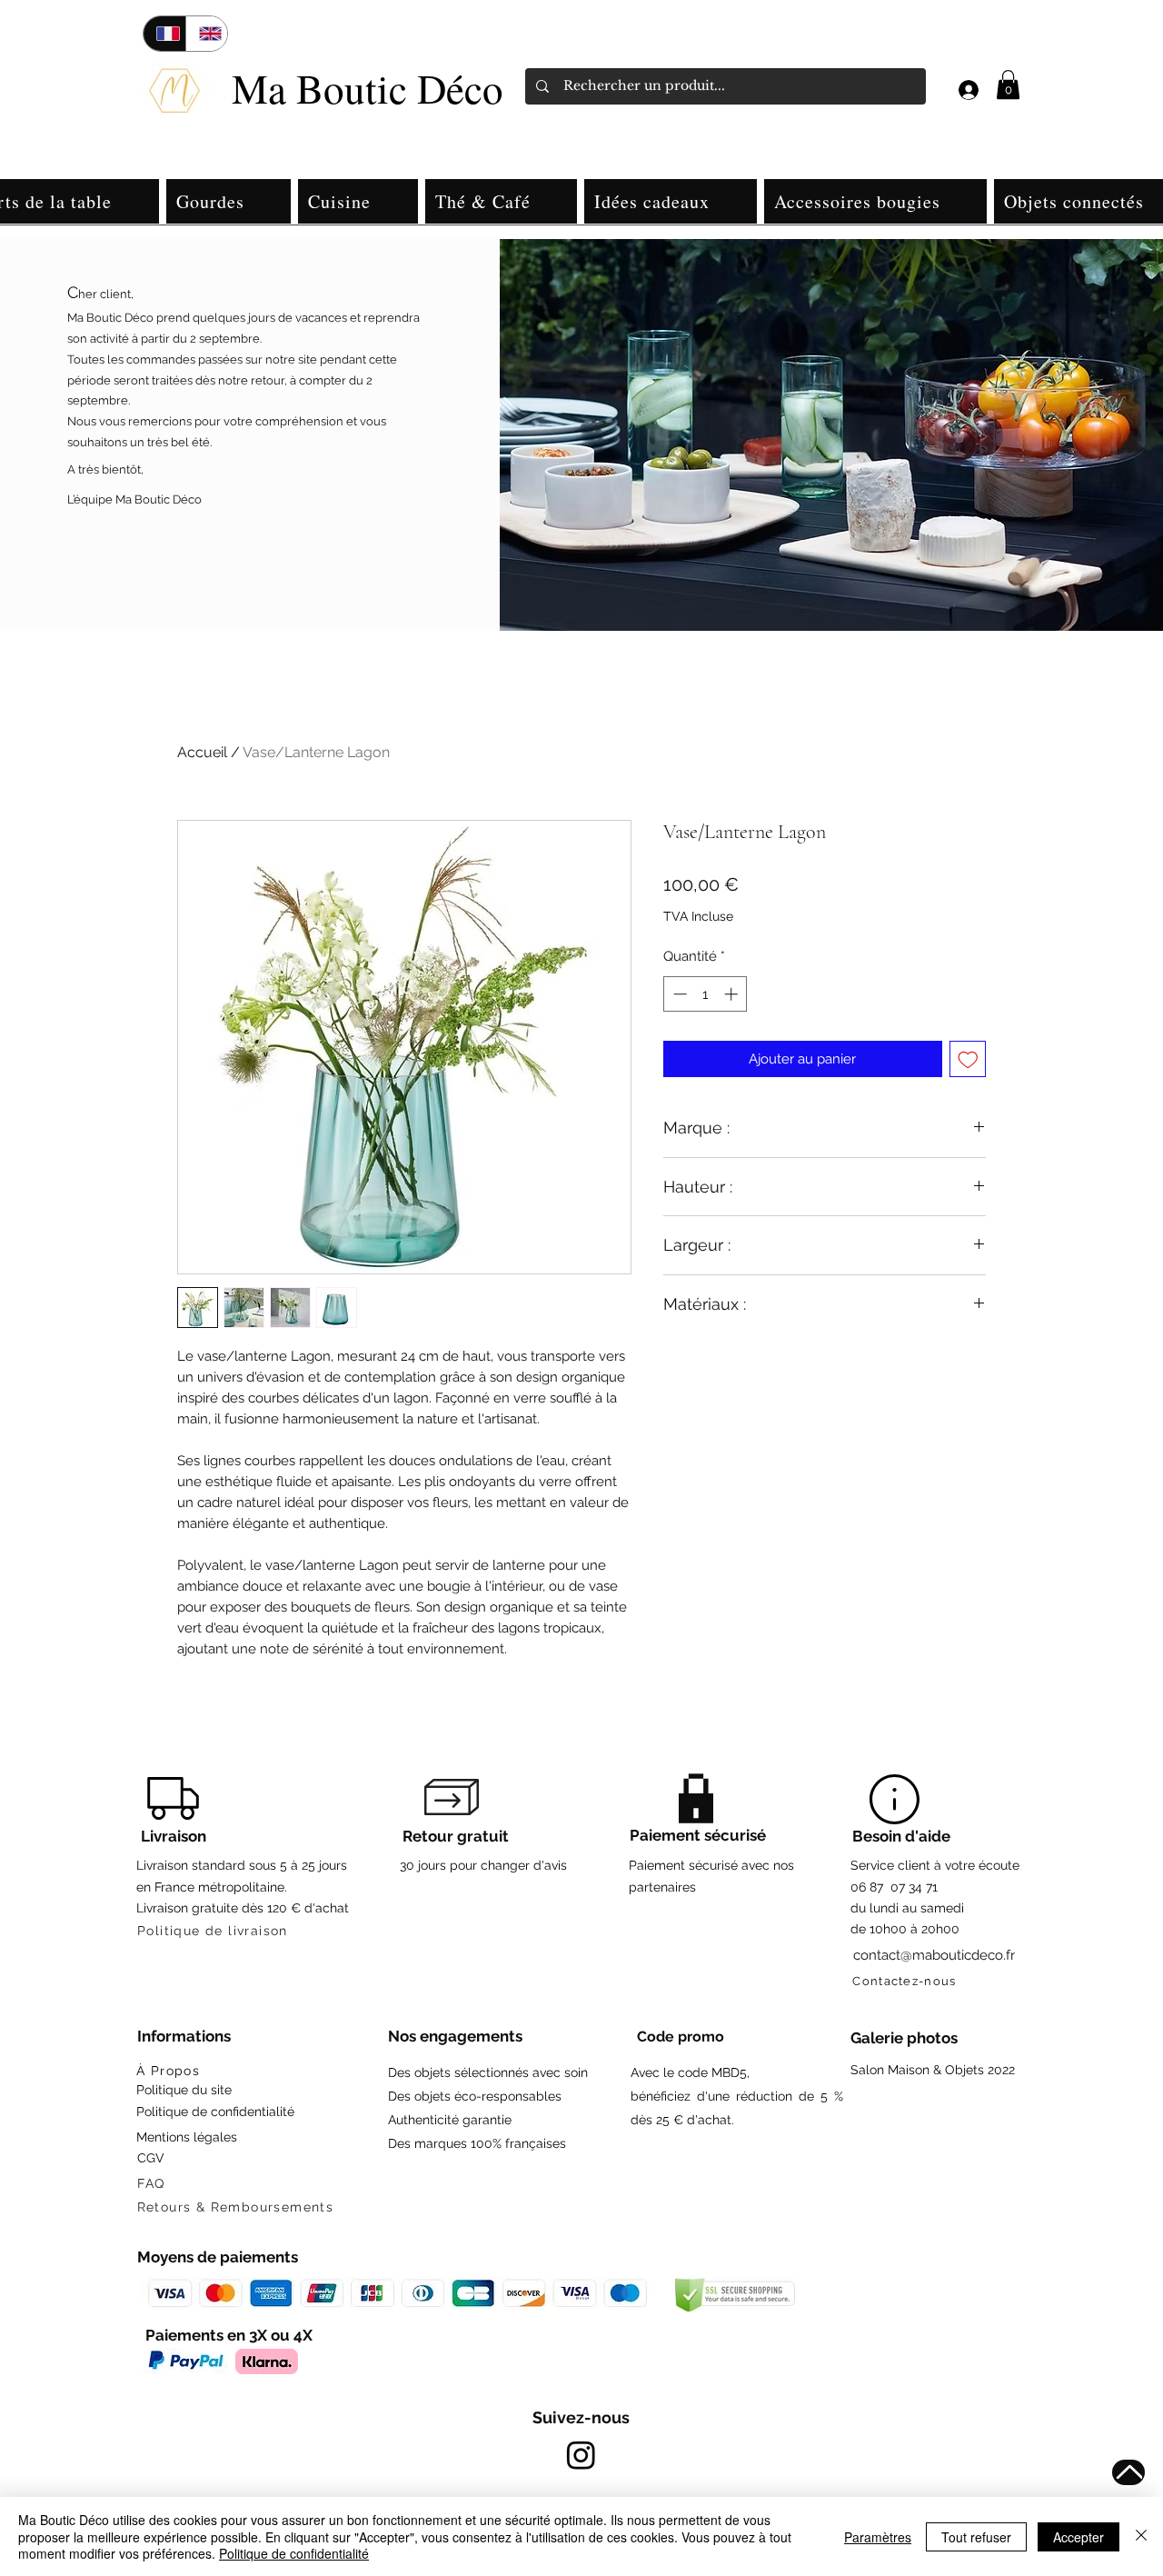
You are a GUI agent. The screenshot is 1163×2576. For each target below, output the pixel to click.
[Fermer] (1141, 2536)
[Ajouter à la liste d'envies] (968, 1059)
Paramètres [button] (878, 2537)
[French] (164, 34)
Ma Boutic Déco (368, 88)
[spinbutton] (706, 994)
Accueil (202, 752)
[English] (207, 34)
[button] (1008, 85)
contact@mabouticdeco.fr (934, 1955)
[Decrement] (678, 994)
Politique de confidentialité (294, 2553)
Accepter (1079, 2537)
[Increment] (733, 994)
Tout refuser (976, 2537)
